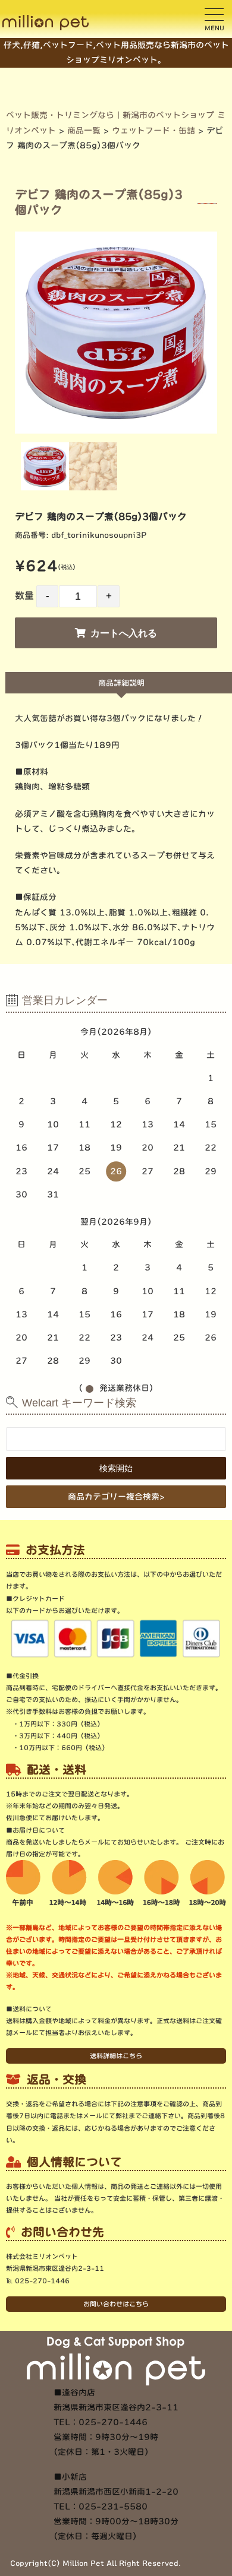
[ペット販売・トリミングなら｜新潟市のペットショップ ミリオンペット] (46, 23)
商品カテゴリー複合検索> (116, 1497)
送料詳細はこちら (116, 2056)
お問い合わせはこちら (116, 2304)
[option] (116, 333)
